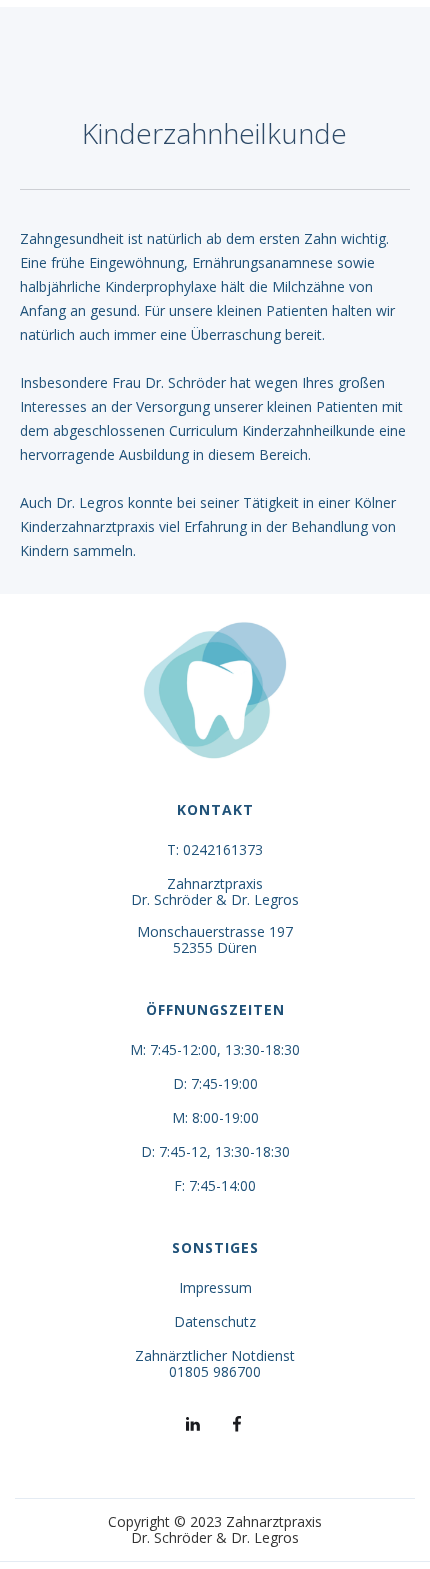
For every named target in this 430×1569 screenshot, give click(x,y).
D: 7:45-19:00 (215, 1084)
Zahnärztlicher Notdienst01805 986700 (215, 1364)
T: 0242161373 (215, 850)
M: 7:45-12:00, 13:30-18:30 (215, 1050)
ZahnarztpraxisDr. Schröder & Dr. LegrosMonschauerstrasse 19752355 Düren (215, 916)
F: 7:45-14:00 (215, 1186)
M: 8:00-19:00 (215, 1118)
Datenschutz (215, 1322)
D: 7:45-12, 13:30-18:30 (215, 1152)
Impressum (215, 1288)
